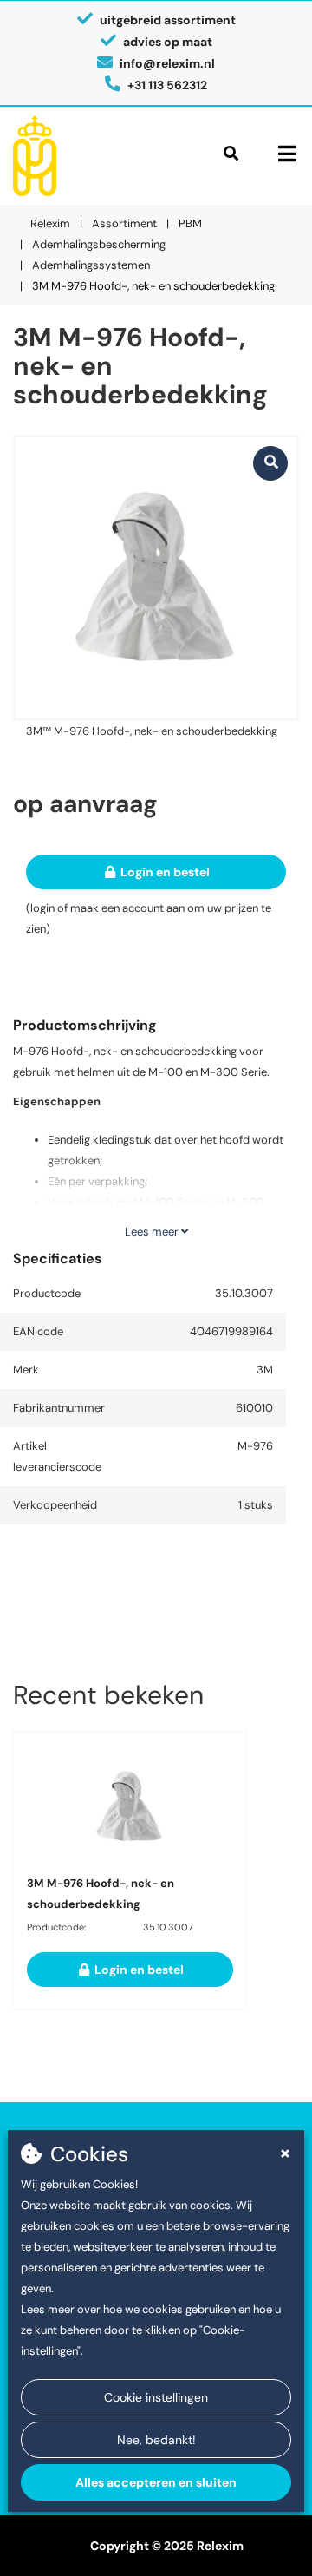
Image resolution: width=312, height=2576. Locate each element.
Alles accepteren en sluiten (156, 2482)
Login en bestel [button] (164, 872)
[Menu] (287, 154)
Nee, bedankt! (156, 2440)
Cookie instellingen (156, 2397)
